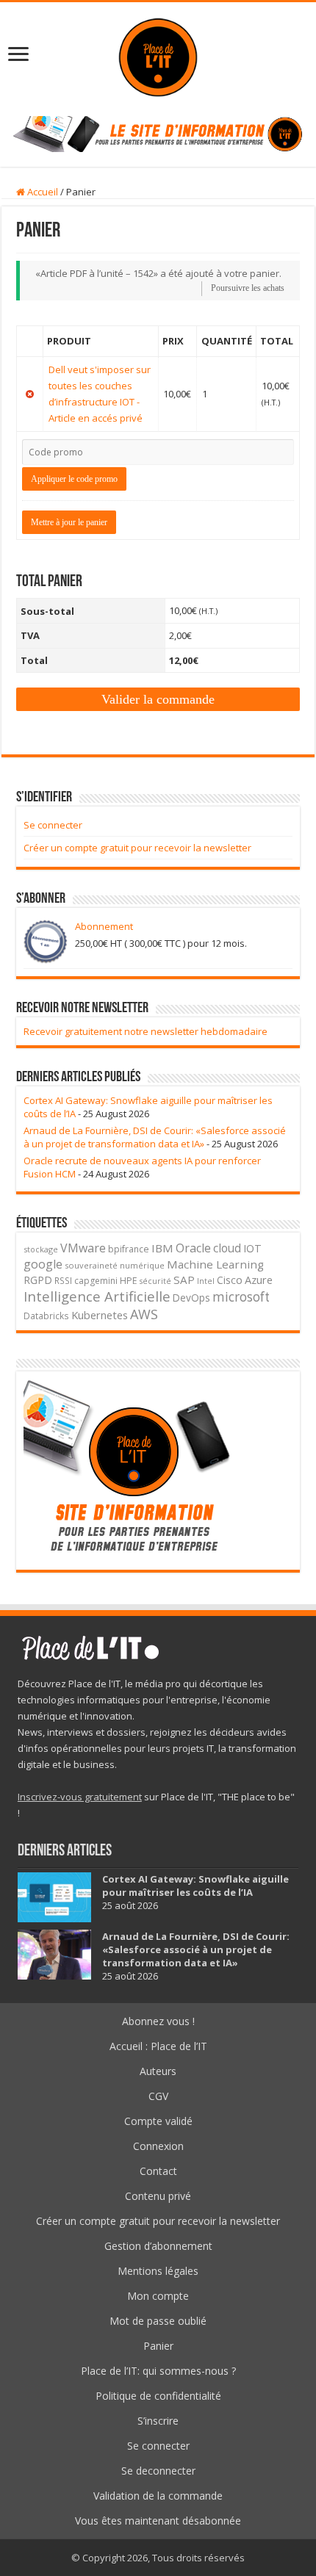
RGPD (38, 1280)
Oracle (193, 1248)
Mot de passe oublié (158, 2321)
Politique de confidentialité (158, 2396)
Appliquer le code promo (74, 479)
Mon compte (158, 2296)
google (43, 1264)
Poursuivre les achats (248, 288)
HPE (129, 1281)
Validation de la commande (158, 2496)
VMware (83, 1248)
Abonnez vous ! (158, 2021)
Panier (158, 2346)
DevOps (191, 1298)
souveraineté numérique (115, 1265)
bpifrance (129, 1249)
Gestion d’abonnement (158, 2246)
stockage (41, 1249)
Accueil (42, 192)
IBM (162, 1248)
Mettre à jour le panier (69, 522)
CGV (158, 2096)
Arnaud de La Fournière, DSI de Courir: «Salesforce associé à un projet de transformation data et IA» (155, 1137)
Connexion (158, 2146)
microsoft (241, 1297)
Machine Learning (215, 1264)
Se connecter (53, 825)
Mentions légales (158, 2271)
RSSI (63, 1280)
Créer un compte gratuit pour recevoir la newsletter (137, 848)
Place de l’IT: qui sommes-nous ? (158, 2371)
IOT (252, 1248)
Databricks (46, 1316)
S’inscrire (158, 2421)
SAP (184, 1280)
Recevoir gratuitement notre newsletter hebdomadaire (146, 1031)
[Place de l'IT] (158, 55)
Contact (158, 2171)
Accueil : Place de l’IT (158, 2046)
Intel (206, 1281)
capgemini (96, 1281)
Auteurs (158, 2071)
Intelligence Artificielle (97, 1296)
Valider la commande (158, 699)
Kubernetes (100, 1315)
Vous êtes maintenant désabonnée (158, 2521)
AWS (144, 1314)
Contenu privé (158, 2196)
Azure (259, 1280)
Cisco (230, 1280)
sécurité (155, 1281)
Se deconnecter (158, 2471)
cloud (227, 1248)
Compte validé (158, 2121)
